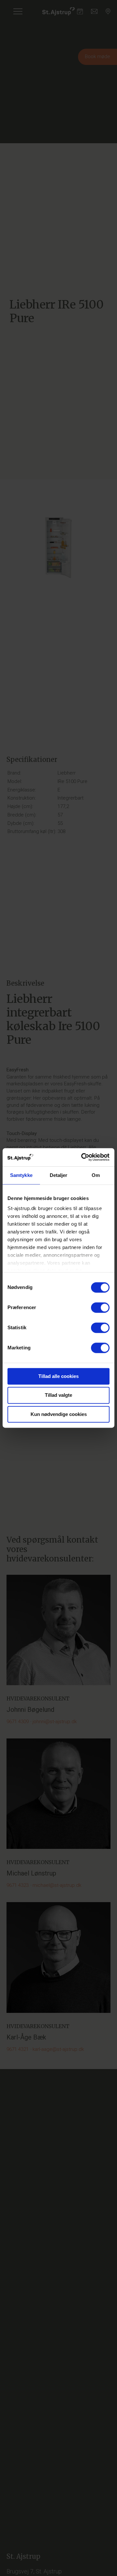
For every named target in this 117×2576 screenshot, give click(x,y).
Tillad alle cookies (58, 1376)
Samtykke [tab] (21, 1175)
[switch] (100, 1307)
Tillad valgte (58, 1395)
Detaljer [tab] (59, 1175)
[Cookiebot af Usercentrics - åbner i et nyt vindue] (83, 1157)
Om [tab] (96, 1175)
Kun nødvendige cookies (59, 1414)
